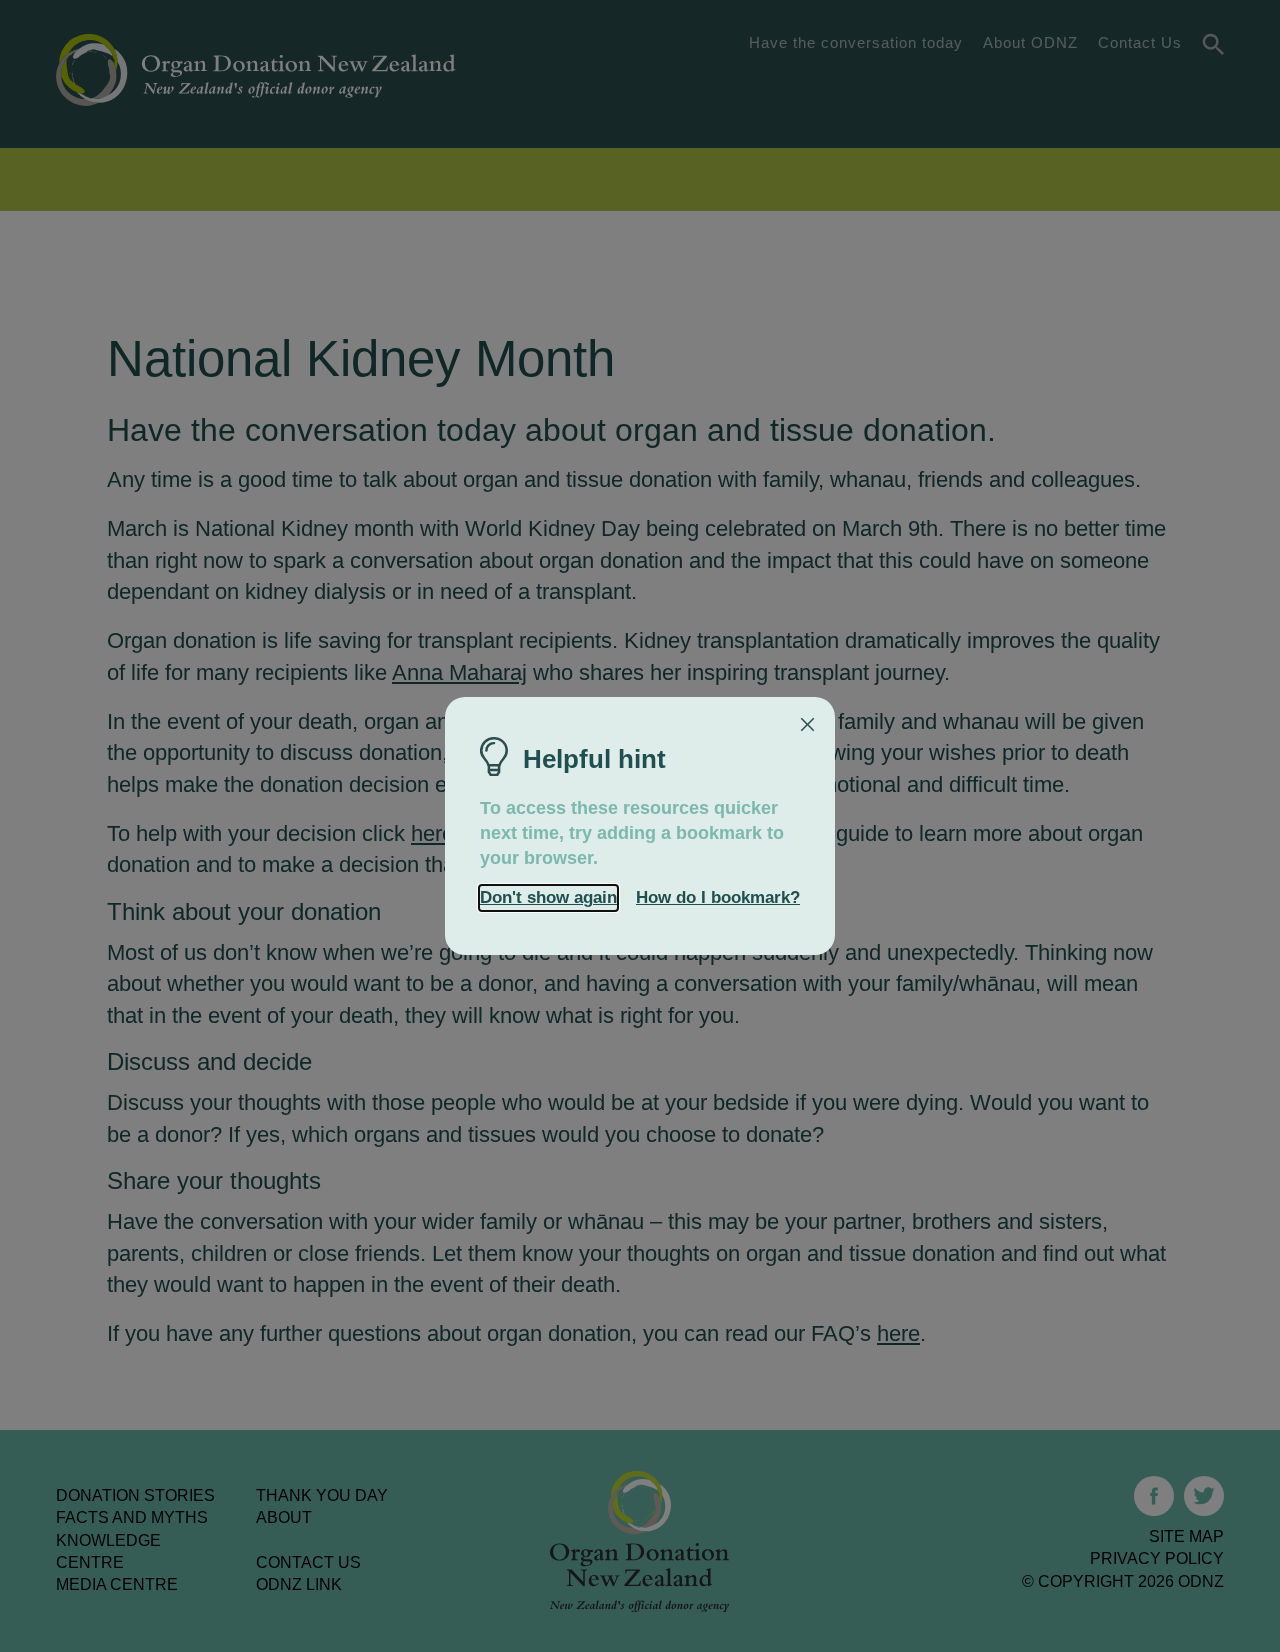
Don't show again (548, 897)
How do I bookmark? (718, 897)
